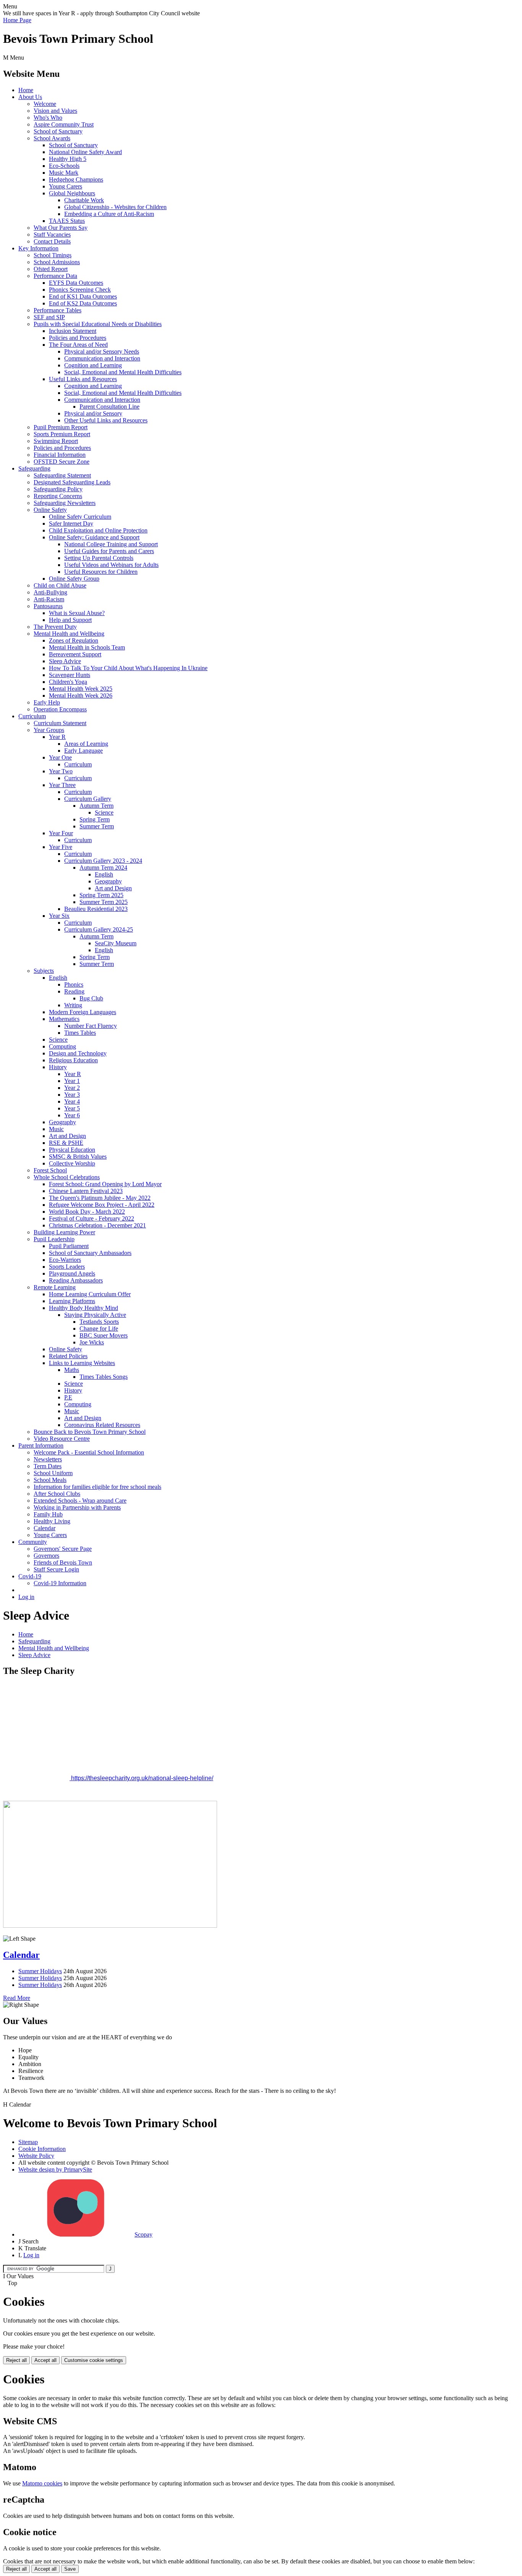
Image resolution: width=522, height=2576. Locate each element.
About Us (30, 97)
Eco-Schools (64, 166)
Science (104, 812)
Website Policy (36, 2156)
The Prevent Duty (55, 627)
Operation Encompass (60, 709)
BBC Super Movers (104, 1335)
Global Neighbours (72, 193)
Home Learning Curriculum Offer (90, 1294)
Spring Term (95, 819)
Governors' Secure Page (63, 1549)
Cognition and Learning (93, 365)
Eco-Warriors (65, 1260)
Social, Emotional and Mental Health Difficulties (123, 372)
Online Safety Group (74, 579)
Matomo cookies (42, 2483)
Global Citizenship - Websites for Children (115, 207)
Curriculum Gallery (88, 799)
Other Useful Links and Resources (106, 420)
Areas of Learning (86, 744)
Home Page (17, 20)
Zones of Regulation (74, 640)
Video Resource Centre (62, 1439)
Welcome (45, 104)
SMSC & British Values (78, 1157)
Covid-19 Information (60, 1583)
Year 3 (72, 1095)
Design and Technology (78, 1053)
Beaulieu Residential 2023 (96, 909)
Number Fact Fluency (91, 1026)
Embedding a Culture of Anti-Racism (109, 214)
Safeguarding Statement (62, 475)
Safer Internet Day (71, 523)
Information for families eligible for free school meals (97, 1487)
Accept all (45, 2360)
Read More (17, 1998)
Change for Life (99, 1329)
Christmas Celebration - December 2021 (97, 1225)
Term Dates (48, 1466)
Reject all (16, 2360)
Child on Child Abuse (60, 585)
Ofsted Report (51, 269)
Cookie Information (42, 2149)
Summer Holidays (40, 1971)
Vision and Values (55, 111)
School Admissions (57, 262)
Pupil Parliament (69, 1246)
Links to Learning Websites (82, 1363)
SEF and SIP (49, 317)
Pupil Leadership (54, 1239)
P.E (68, 1397)
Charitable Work (84, 200)
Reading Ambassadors (76, 1280)
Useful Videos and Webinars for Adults (111, 565)
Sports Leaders (67, 1267)
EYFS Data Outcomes (76, 283)
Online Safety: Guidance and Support (94, 537)
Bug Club (91, 998)
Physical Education (72, 1150)
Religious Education (73, 1060)
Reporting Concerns (58, 496)
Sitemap (28, 2142)
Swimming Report (56, 441)
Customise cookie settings (94, 2360)
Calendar (45, 1528)
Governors (46, 1556)
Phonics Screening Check (80, 290)
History (58, 1067)
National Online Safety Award (85, 152)
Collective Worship (72, 1163)
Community (33, 1542)
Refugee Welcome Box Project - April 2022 (102, 1205)
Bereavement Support (75, 654)
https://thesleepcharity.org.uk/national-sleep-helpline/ (141, 1778)
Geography (108, 881)
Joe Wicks (92, 1342)
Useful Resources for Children (101, 572)
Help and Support (70, 620)
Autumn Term (96, 806)
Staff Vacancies (52, 235)
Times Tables (80, 1033)
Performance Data (55, 276)
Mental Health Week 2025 (81, 689)
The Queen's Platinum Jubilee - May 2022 (100, 1198)
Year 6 (72, 1115)
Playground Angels (72, 1273)
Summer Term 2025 (104, 902)
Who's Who (48, 118)
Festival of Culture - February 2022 (92, 1218)
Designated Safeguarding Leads (72, 482)
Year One (60, 757)
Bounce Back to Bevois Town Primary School (90, 1432)
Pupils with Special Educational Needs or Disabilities (98, 324)
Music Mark (64, 173)
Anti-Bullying (50, 592)
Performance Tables (58, 310)
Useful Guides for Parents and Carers (109, 551)
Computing (62, 1046)
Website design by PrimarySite (55, 2169)
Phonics (74, 984)
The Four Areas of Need (78, 345)
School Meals (50, 1480)
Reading (74, 991)
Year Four (61, 833)
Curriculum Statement (60, 723)
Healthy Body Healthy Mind (83, 1308)
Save (70, 2569)
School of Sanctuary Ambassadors (90, 1253)
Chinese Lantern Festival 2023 (86, 1191)
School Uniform (53, 1473)
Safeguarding (34, 468)
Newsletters (48, 1459)
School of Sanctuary (58, 131)
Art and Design (113, 888)
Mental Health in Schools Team (87, 647)
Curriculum (32, 716)
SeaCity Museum (116, 943)
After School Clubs (57, 1494)
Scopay (143, 2234)
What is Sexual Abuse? (77, 613)
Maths (72, 1370)
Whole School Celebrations (67, 1177)
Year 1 (72, 1081)
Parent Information (41, 1445)
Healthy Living (52, 1521)
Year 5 (72, 1108)
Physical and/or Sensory (93, 413)
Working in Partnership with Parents (77, 1507)
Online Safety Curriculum (80, 517)
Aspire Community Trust (64, 124)
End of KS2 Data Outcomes (83, 303)
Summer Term (97, 826)
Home (26, 90)
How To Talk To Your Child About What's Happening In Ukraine (128, 668)
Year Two (61, 771)
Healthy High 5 (68, 159)
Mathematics (64, 1019)
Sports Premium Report (62, 434)
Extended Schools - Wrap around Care (80, 1501)
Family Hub (48, 1514)
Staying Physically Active (95, 1315)
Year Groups (49, 730)
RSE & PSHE (66, 1143)
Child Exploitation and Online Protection (98, 530)
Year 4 (72, 1101)
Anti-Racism (49, 599)
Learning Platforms (72, 1301)
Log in (26, 1597)
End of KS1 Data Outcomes (83, 296)
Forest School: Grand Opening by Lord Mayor (105, 1184)
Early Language (83, 751)
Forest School (50, 1170)
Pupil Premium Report (61, 427)
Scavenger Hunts (70, 675)
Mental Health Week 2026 (81, 696)
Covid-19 (30, 1576)
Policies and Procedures (78, 338)
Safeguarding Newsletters (65, 503)
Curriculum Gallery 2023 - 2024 (103, 861)
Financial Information (60, 455)
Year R (57, 737)
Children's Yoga (68, 682)
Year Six (59, 916)
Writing (73, 1005)
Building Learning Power (64, 1232)
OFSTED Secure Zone (62, 462)
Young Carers (66, 186)
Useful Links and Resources (83, 379)
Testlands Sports (99, 1322)
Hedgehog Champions (76, 179)
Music (56, 1129)
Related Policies (68, 1356)
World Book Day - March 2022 (87, 1212)
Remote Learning (55, 1287)
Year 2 (72, 1088)
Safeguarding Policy (58, 489)
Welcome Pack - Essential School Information (89, 1452)
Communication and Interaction (102, 358)
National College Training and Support (111, 544)
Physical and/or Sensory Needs (102, 351)
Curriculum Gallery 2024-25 (99, 929)
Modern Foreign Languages (83, 1012)
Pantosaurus (48, 606)
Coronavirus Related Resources (102, 1425)
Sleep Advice (65, 661)
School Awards (52, 138)
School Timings (53, 255)
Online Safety (50, 510)
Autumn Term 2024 (103, 868)
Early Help (47, 702)
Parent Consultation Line (109, 407)
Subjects (44, 971)
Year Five (61, 847)
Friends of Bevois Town (63, 1562)
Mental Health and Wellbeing (69, 634)
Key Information (38, 248)
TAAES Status (67, 221)
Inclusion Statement (73, 331)
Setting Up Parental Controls (99, 558)
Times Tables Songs (104, 1377)
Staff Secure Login (56, 1569)
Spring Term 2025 (101, 895)
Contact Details (52, 241)
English (104, 874)
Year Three (62, 785)
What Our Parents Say (61, 228)
